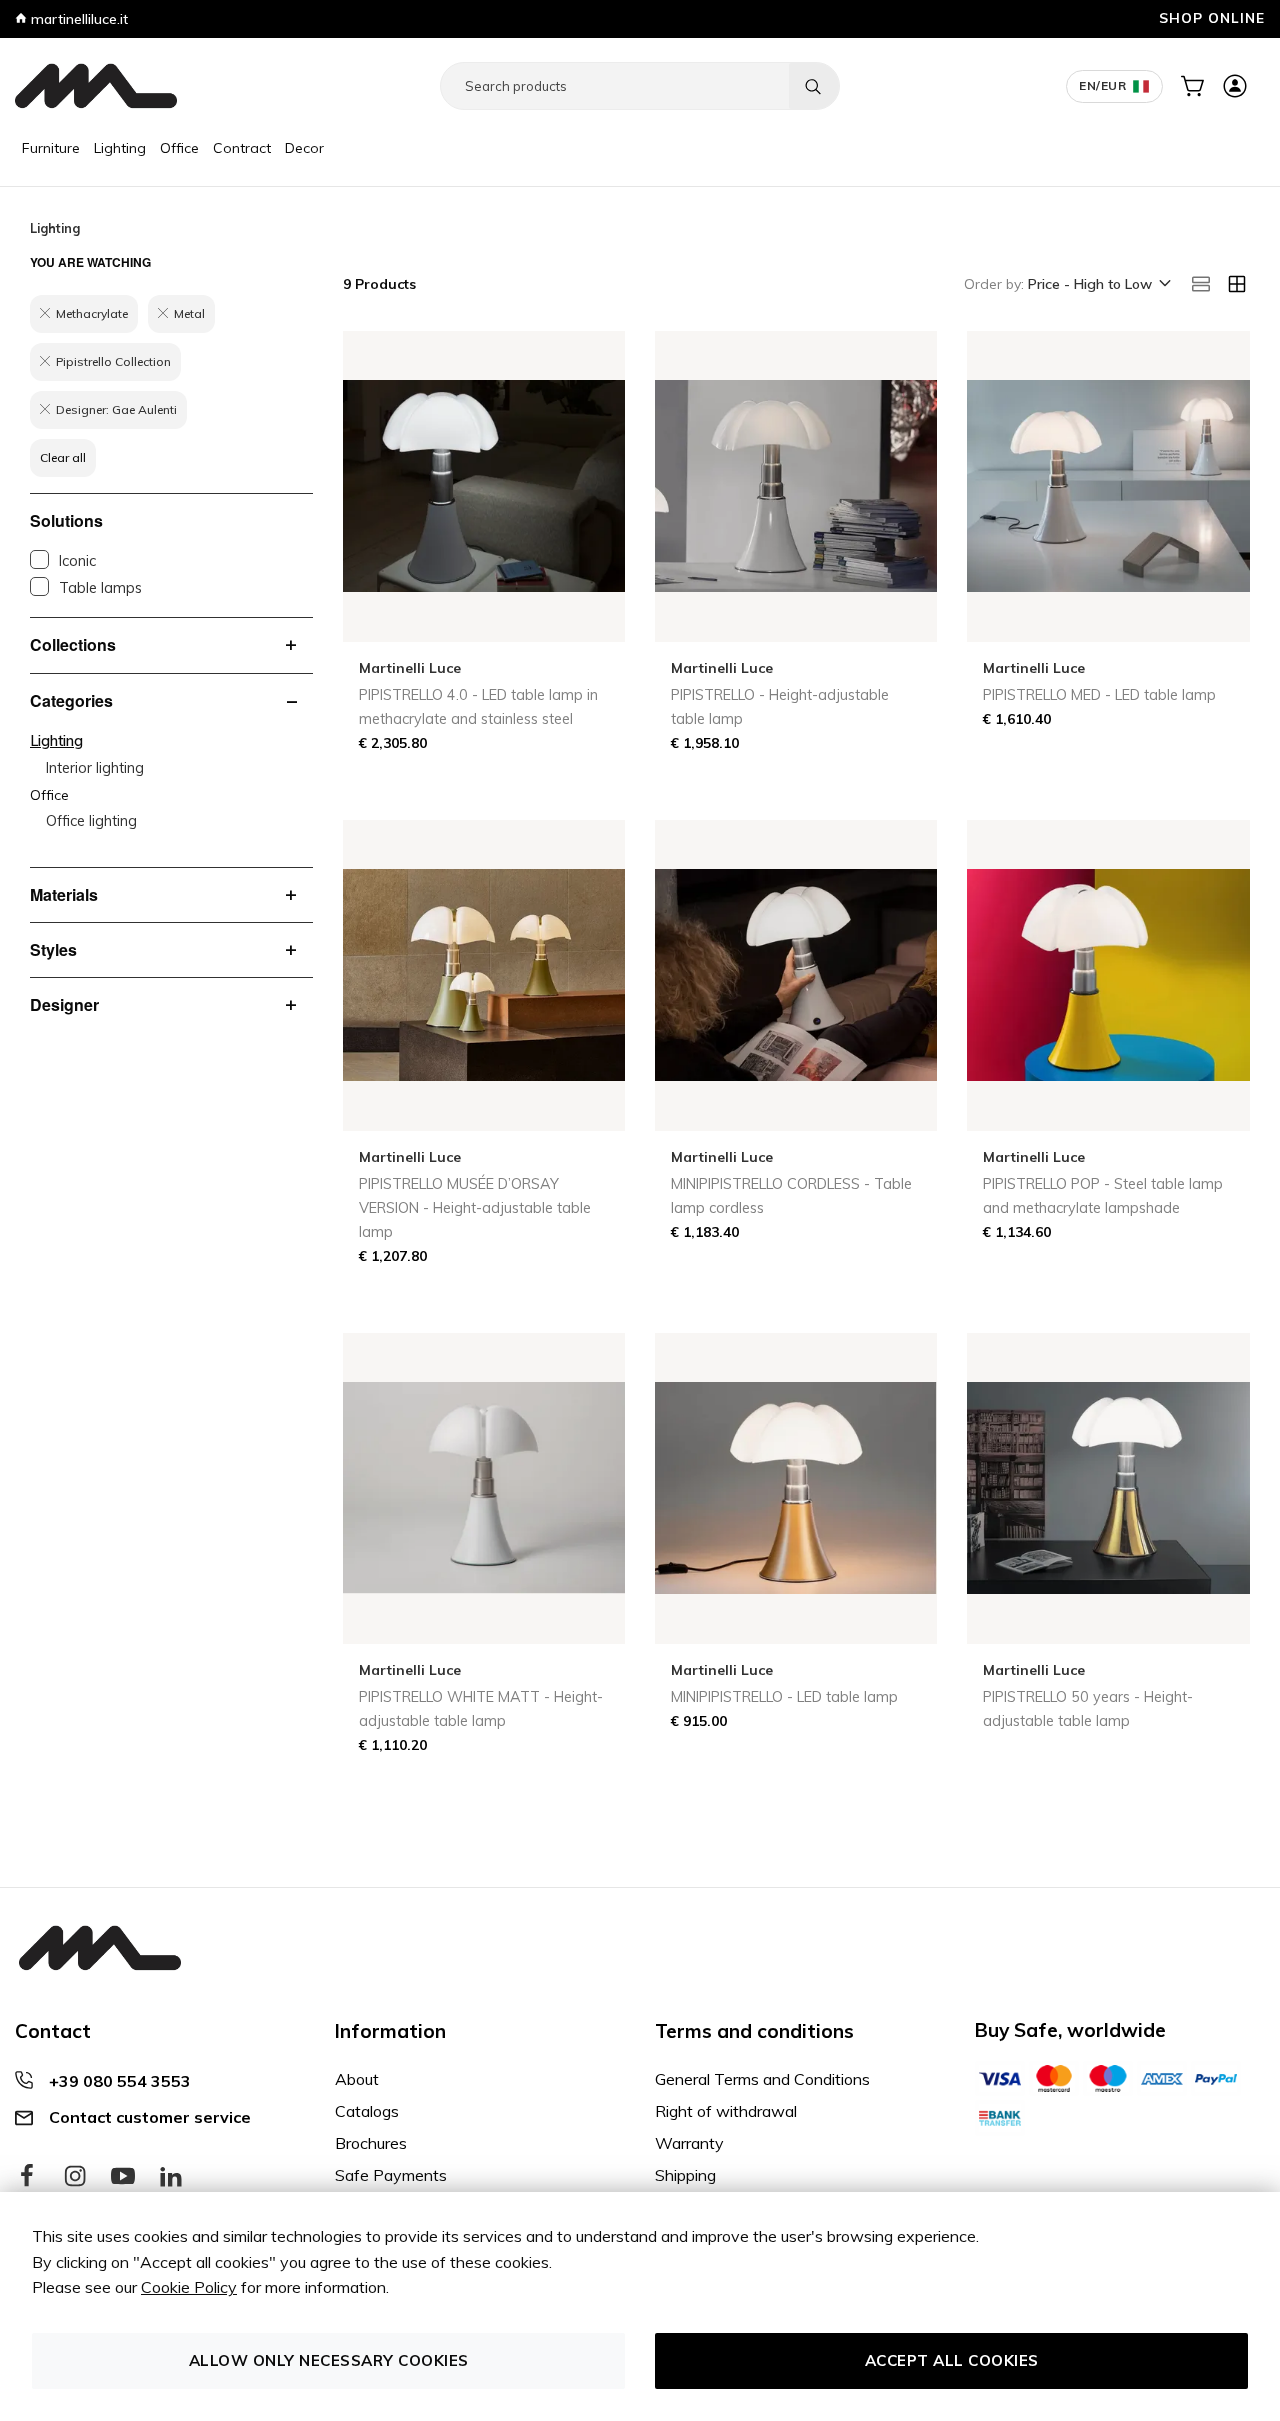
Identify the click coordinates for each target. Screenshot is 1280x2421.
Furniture (51, 148)
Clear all (63, 457)
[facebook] (27, 2177)
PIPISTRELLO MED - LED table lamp (1099, 695)
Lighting (120, 148)
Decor (304, 148)
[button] (1098, 285)
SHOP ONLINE (1212, 17)
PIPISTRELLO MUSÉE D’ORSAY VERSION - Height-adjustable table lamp (475, 1208)
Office (179, 148)
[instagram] (75, 2177)
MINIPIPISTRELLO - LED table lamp (784, 1697)
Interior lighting (95, 768)
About (357, 2079)
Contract (242, 148)
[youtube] (123, 2177)
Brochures (371, 2143)
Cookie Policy (189, 2287)
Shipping (685, 2175)
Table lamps (100, 588)
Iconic (77, 561)
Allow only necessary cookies (329, 2360)
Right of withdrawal (726, 2111)
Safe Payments (391, 2175)
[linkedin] (171, 2177)
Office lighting (91, 821)
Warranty (689, 2143)
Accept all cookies (952, 2360)
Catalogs (367, 2111)
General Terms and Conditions (762, 2079)
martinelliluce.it (77, 19)
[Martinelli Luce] (96, 86)
